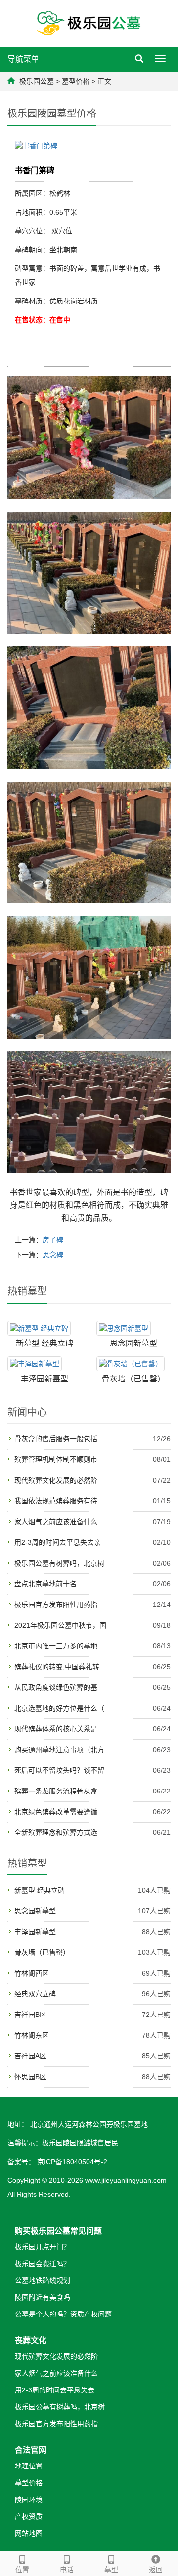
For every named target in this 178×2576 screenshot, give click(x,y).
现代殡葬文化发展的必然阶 (56, 1480)
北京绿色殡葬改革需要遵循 (56, 1812)
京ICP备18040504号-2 (71, 2162)
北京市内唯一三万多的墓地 (56, 1646)
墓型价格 (76, 81)
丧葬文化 (31, 2340)
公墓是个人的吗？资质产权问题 (63, 2314)
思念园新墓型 (133, 1343)
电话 (67, 2570)
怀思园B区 (30, 2077)
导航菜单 (23, 59)
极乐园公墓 (37, 81)
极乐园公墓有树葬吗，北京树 (59, 1563)
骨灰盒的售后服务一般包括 (56, 1439)
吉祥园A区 (30, 2056)
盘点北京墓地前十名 (45, 1584)
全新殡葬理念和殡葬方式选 (56, 1832)
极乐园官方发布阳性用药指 (56, 1605)
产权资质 (29, 2516)
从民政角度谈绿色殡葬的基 (56, 1687)
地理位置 (29, 2466)
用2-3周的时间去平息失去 (55, 2390)
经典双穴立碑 (35, 1994)
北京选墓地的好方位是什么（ (59, 1708)
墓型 (111, 2570)
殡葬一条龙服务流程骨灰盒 (56, 1791)
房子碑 (53, 1240)
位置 (22, 2570)
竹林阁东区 (32, 2035)
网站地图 (29, 2533)
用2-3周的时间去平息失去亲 (58, 1542)
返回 (156, 2570)
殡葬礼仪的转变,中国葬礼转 (57, 1667)
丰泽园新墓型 (44, 1379)
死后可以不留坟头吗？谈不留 (59, 1770)
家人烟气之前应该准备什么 (56, 1522)
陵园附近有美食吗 (43, 2297)
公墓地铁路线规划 (43, 2280)
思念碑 (53, 1255)
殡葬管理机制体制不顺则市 (56, 1459)
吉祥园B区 (30, 2015)
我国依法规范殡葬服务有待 (56, 1501)
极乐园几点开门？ (43, 2247)
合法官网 (31, 2450)
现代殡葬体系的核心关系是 (56, 1729)
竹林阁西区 (32, 1973)
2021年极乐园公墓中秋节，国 (60, 1625)
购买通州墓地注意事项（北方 (59, 1750)
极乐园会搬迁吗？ (43, 2264)
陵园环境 (29, 2500)
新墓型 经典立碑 (44, 1343)
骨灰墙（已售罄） (133, 1379)
